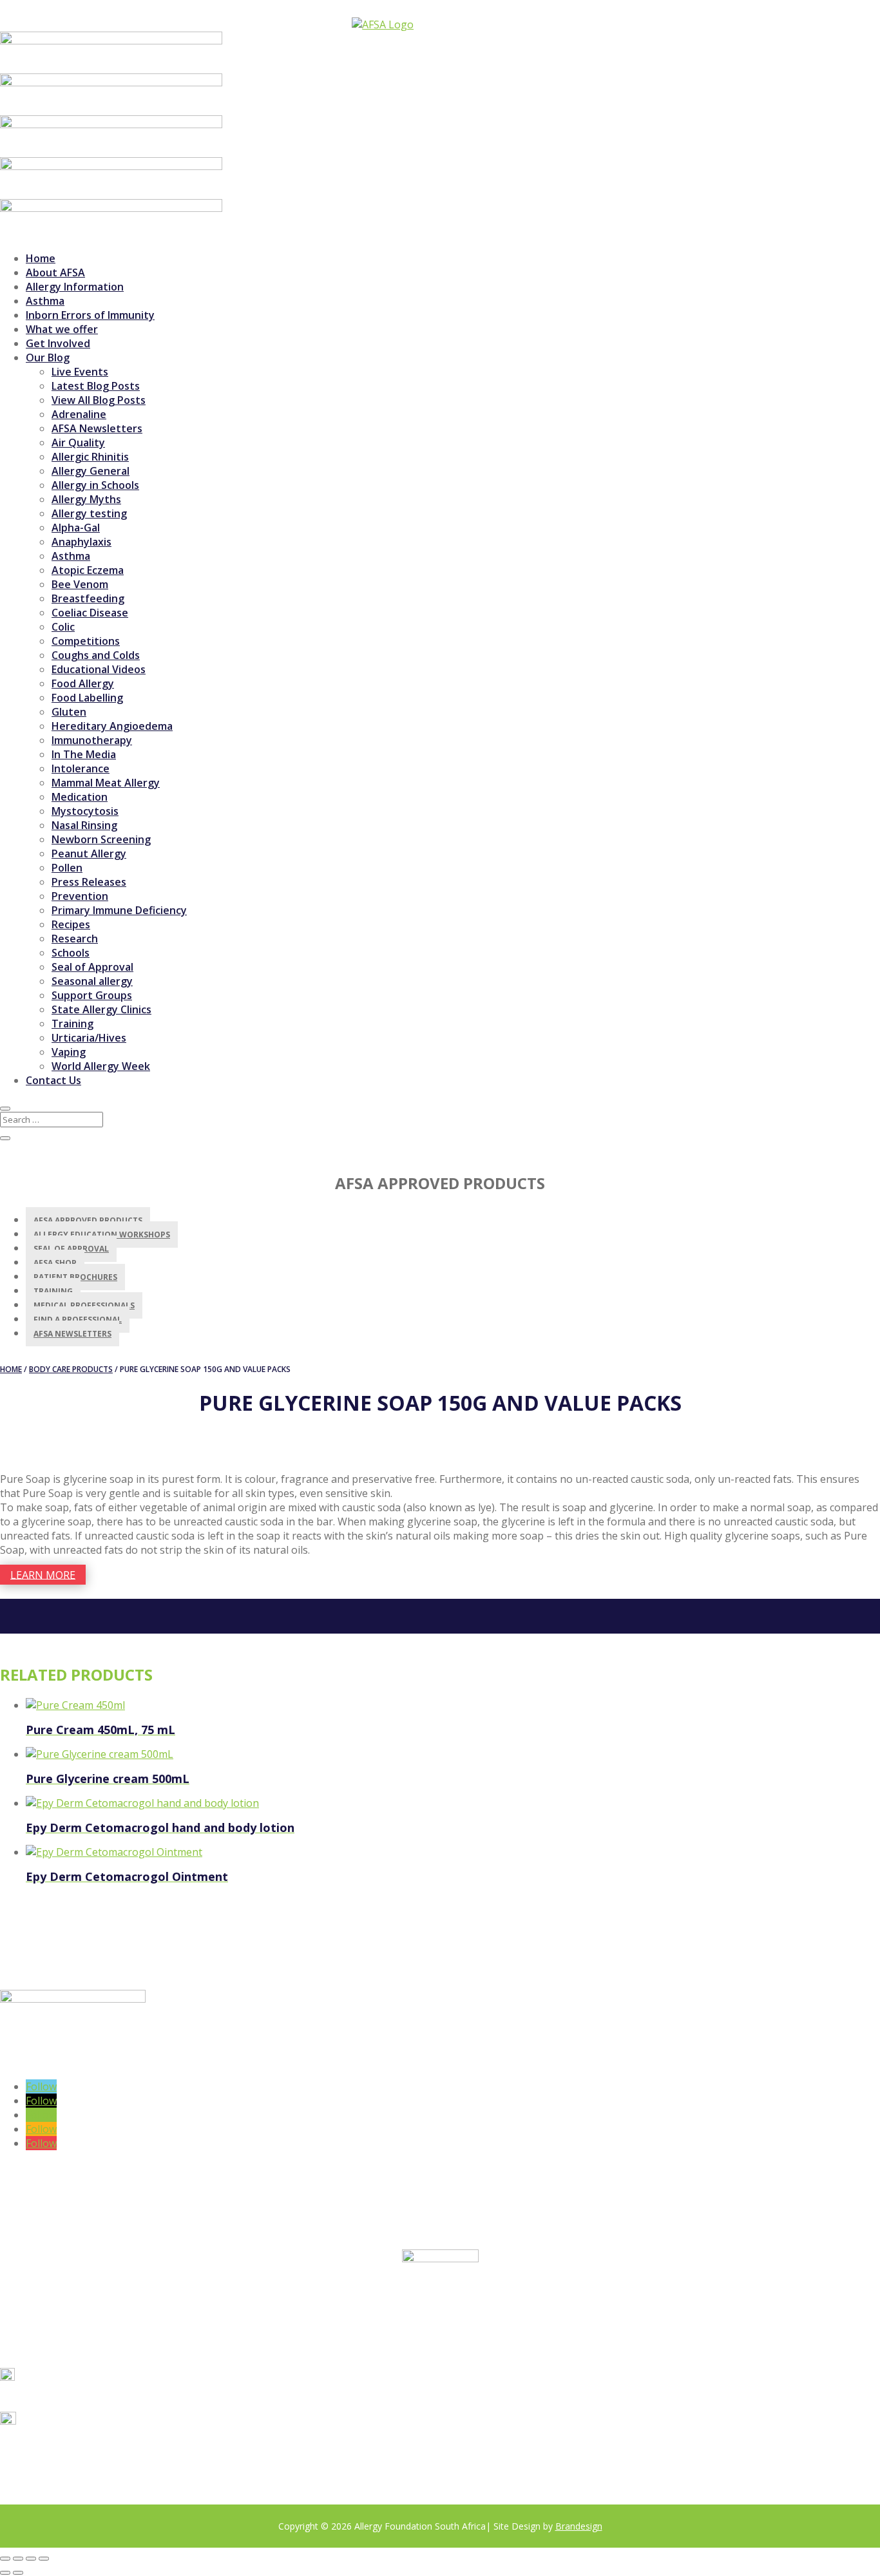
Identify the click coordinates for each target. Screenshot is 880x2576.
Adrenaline (79, 414)
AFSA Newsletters (97, 428)
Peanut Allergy (89, 854)
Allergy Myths (86, 499)
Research (75, 939)
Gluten (69, 712)
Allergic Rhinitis (90, 457)
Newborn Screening (101, 839)
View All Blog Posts (99, 400)
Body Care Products (71, 1369)
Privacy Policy (173, 2464)
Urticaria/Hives (89, 1038)
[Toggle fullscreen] (18, 2559)
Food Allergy (83, 683)
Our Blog (48, 358)
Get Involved (58, 343)
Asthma (45, 301)
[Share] (31, 2559)
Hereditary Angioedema (112, 726)
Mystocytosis (85, 811)
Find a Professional (78, 1320)
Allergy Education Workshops (102, 1235)
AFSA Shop (55, 1263)
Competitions (86, 641)
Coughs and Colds (96, 655)
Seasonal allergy (92, 981)
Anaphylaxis (81, 542)
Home (41, 258)
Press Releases (89, 882)
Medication (80, 797)
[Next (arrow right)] (18, 2573)
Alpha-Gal (76, 528)
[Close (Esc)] (44, 2559)
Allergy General (91, 471)
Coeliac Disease (90, 613)
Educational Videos (99, 669)
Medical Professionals (84, 1305)
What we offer (62, 329)
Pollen (67, 868)
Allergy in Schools (95, 485)
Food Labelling (87, 698)
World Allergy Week (101, 1066)
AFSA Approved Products (88, 1220)
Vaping (69, 1052)
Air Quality (78, 443)
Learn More (43, 1574)
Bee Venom (80, 584)
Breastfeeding (88, 598)
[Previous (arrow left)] (5, 2573)
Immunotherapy (92, 740)
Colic (63, 627)
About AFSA (55, 272)
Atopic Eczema (88, 570)
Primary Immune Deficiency (119, 910)
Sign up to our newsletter (98, 2063)
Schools (71, 953)
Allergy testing (89, 513)
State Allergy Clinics (101, 1009)
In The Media (84, 754)
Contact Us (53, 1080)
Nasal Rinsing (84, 825)
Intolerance (81, 768)
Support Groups (92, 995)
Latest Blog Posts (96, 386)
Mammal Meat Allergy (106, 783)
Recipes (71, 924)
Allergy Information (75, 287)
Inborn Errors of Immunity (90, 315)
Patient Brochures (75, 1277)
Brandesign (579, 2526)
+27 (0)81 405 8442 (70, 2397)
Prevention (80, 896)
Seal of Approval (92, 967)
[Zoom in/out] (5, 2559)
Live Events (80, 372)
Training (72, 1024)
